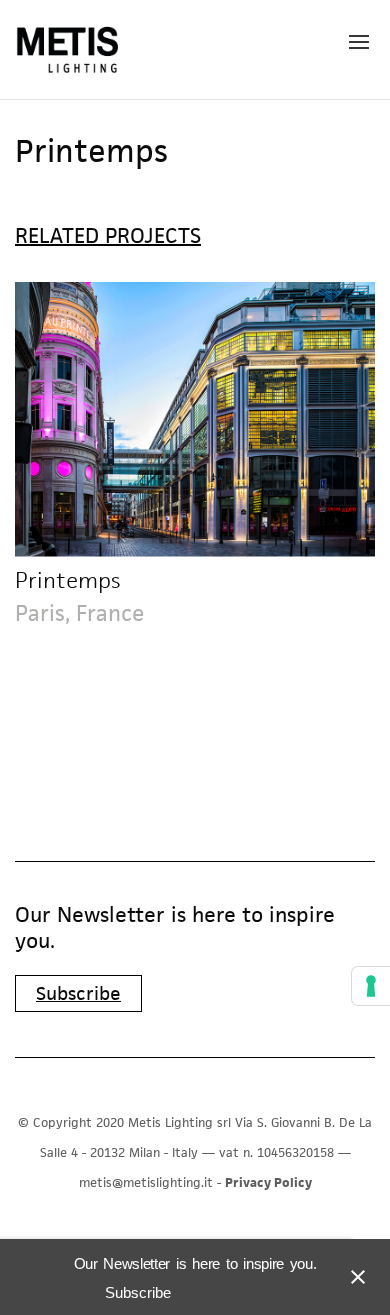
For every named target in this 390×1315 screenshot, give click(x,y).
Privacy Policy (268, 1182)
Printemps (67, 580)
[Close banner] (354, 1277)
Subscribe (78, 993)
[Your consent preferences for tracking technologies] (371, 986)
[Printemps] (195, 419)
